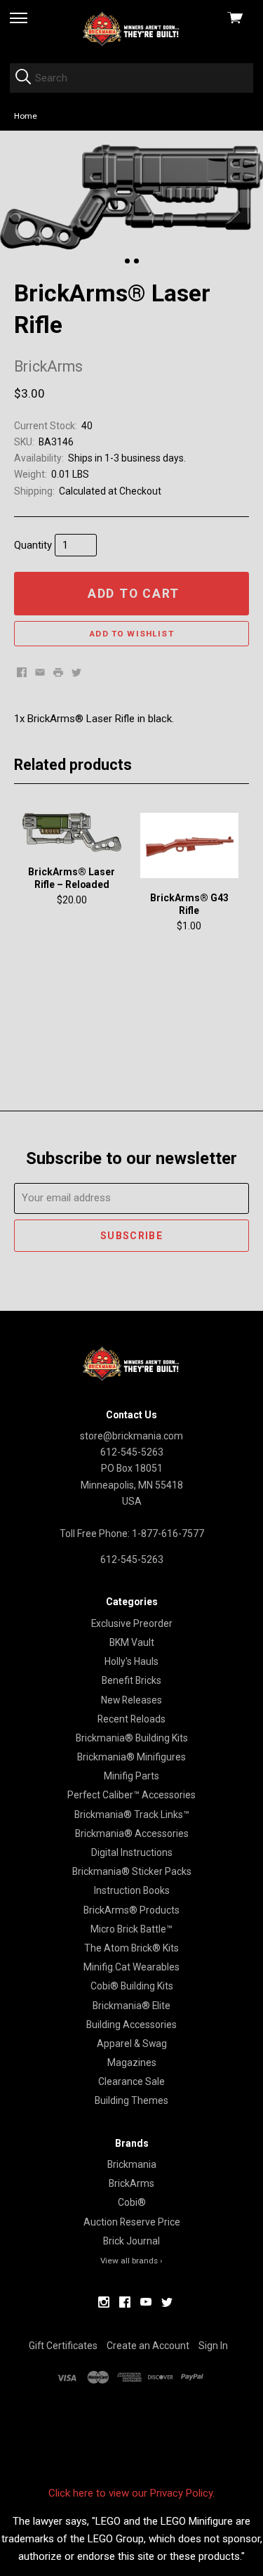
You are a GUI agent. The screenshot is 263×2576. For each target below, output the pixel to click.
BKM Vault (132, 1642)
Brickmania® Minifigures (131, 1757)
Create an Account (148, 2346)
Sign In (213, 2346)
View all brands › (131, 2261)
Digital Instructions (132, 1852)
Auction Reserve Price (132, 2222)
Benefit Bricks (131, 1680)
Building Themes (131, 2100)
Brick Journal (131, 2241)
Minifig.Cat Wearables (131, 1967)
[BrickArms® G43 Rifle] (189, 846)
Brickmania (132, 2164)
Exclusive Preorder (132, 1623)
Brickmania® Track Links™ (132, 1815)
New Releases (131, 1700)
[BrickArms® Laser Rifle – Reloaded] (72, 833)
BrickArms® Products (131, 1910)
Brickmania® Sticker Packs (132, 1871)
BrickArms (131, 2183)
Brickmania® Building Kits (132, 1738)
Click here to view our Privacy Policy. (131, 2493)
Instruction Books (132, 1890)
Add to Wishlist (131, 634)
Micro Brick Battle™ (131, 1929)
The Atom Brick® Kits (131, 1948)
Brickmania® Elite (131, 2006)
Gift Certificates (63, 2346)
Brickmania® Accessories (132, 1833)
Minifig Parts (131, 1776)
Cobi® (132, 2202)
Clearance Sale (131, 2081)
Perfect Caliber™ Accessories (131, 1795)
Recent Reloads (131, 1719)
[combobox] (131, 78)
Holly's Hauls (131, 1661)
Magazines (132, 2062)
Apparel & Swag (132, 2044)
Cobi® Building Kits (132, 1986)
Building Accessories (131, 2025)
